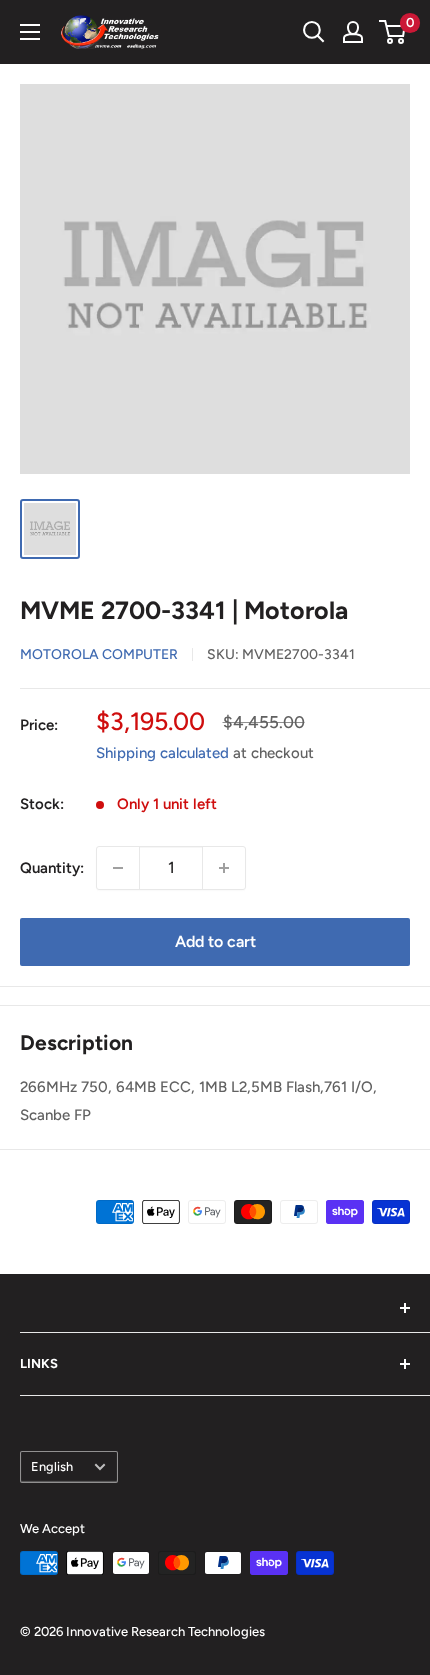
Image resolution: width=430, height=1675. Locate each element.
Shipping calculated (162, 753)
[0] (393, 32)
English (52, 1466)
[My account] (353, 32)
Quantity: (52, 868)
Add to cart (215, 941)
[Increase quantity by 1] (224, 868)
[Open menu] (30, 32)
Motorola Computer (99, 654)
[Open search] (314, 32)
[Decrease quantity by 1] (118, 868)
